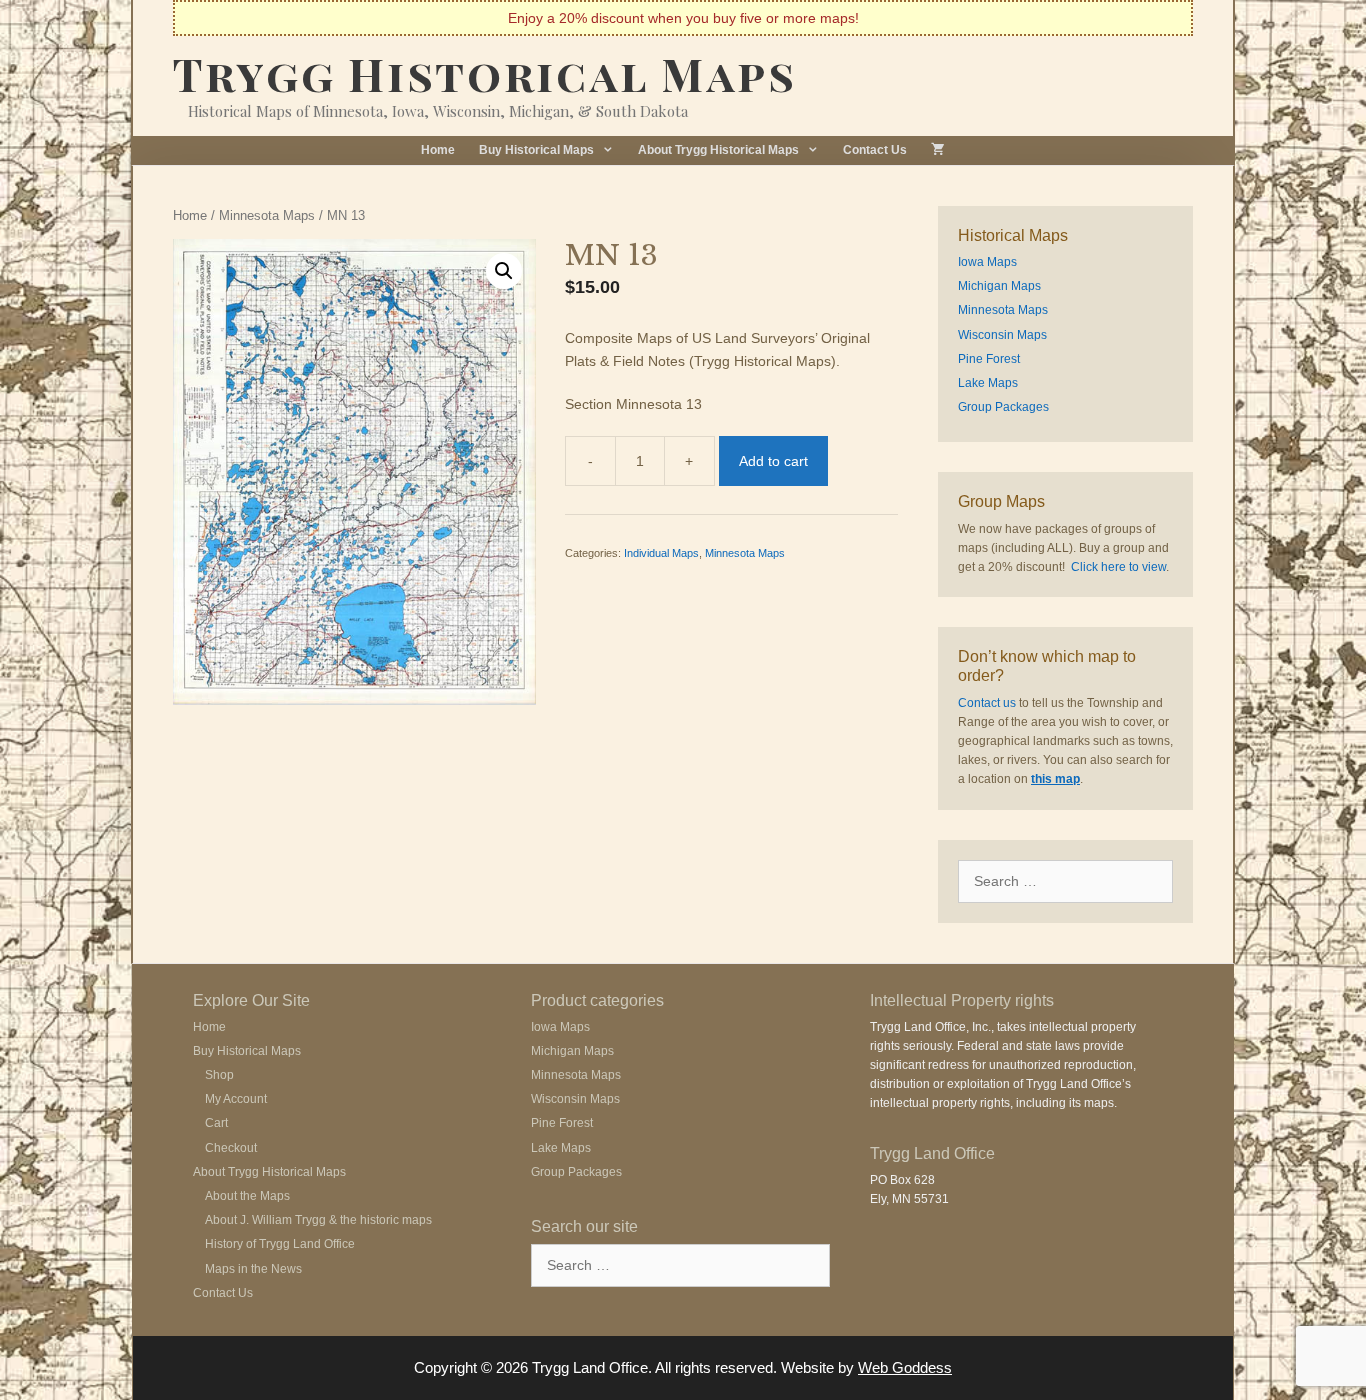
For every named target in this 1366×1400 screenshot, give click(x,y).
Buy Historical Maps (536, 150)
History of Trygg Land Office (280, 1244)
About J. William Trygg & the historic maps (318, 1220)
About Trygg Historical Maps (718, 150)
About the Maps (247, 1196)
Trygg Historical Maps (485, 73)
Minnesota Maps (267, 215)
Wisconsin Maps (1002, 335)
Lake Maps (988, 383)
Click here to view (1118, 567)
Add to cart (773, 461)
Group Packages (1003, 407)
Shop (219, 1075)
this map (1055, 779)
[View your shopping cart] (938, 150)
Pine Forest (989, 359)
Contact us (987, 703)
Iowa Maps (987, 262)
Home (438, 150)
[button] (504, 271)
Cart (216, 1123)
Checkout (231, 1148)
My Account (236, 1099)
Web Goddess (905, 1367)
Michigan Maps (999, 286)
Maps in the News (253, 1269)
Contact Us (875, 150)
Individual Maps (661, 553)
